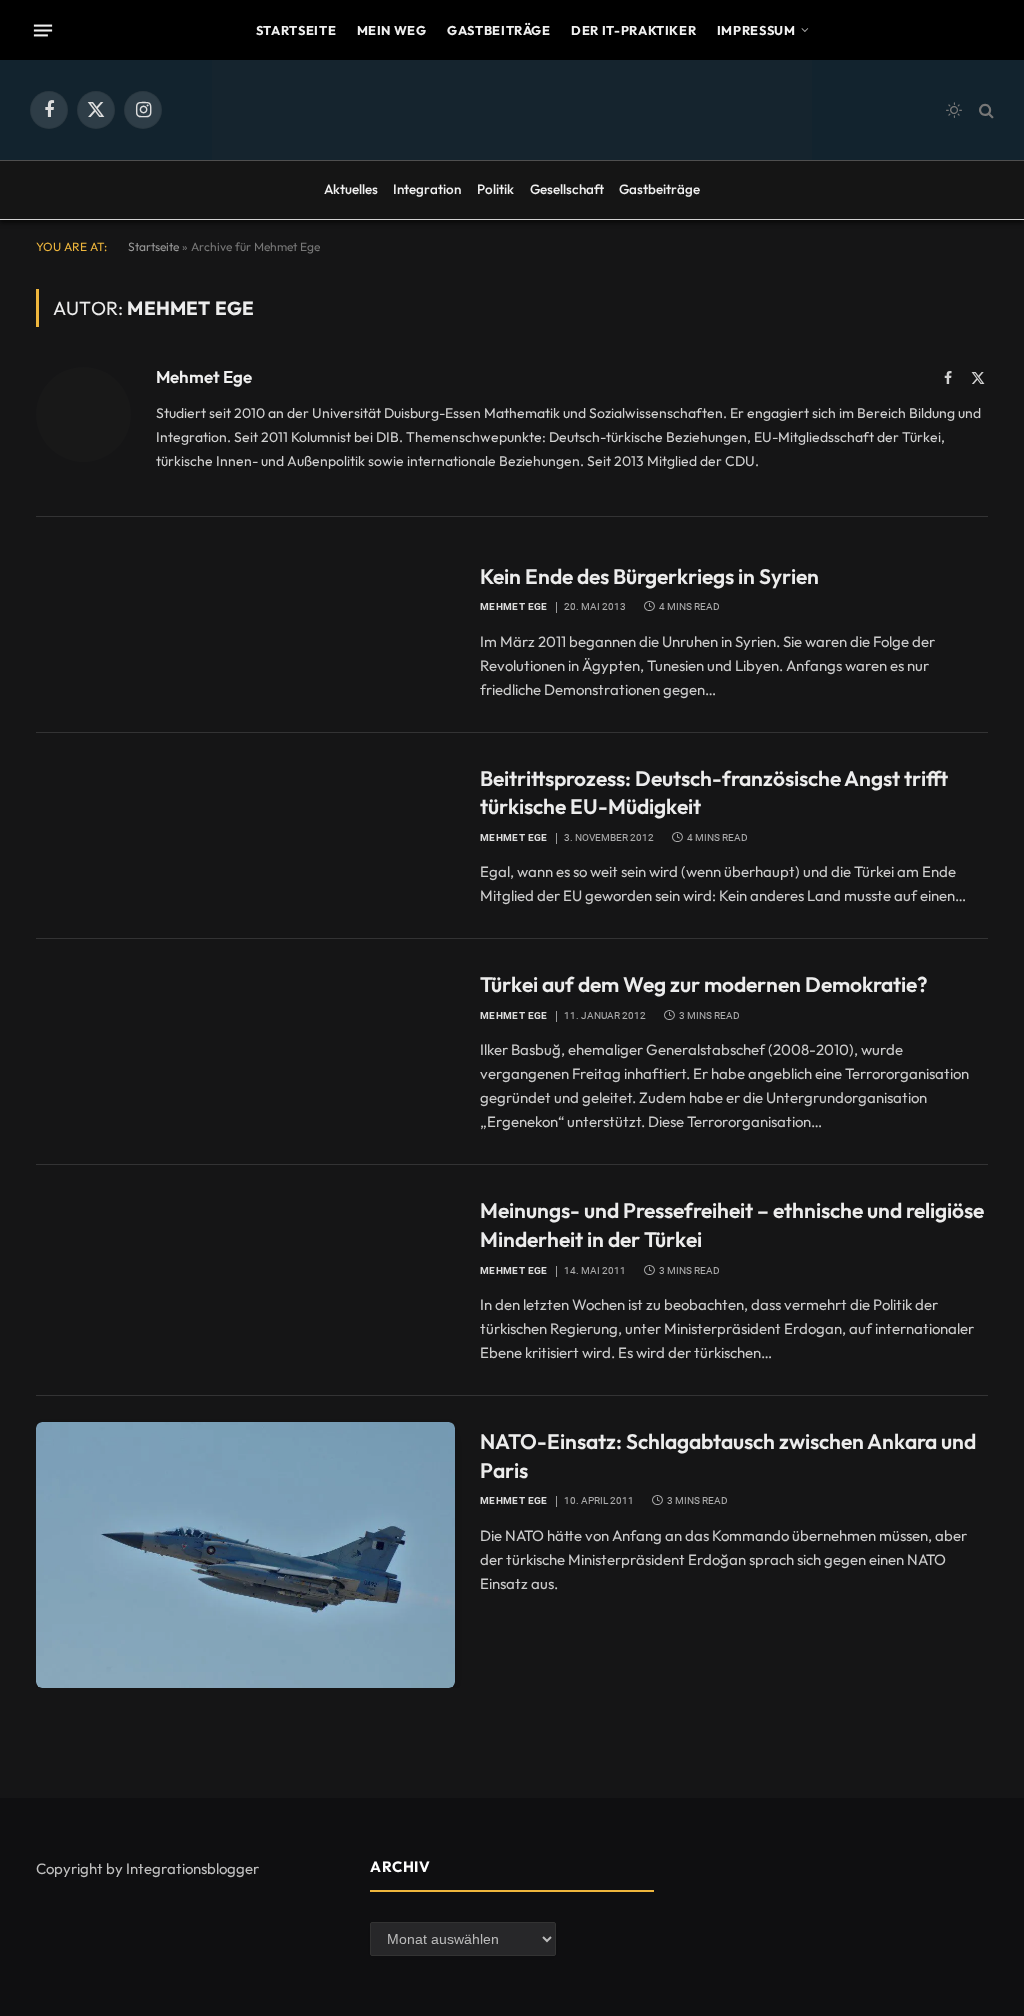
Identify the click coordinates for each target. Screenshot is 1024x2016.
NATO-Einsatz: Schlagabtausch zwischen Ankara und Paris (728, 1455)
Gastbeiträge (499, 30)
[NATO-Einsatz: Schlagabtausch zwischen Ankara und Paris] (245, 1555)
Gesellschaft (567, 189)
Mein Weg (392, 30)
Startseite (296, 30)
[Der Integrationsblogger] (512, 110)
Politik (495, 189)
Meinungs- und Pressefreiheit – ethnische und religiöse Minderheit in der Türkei (732, 1224)
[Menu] (43, 30)
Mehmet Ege (204, 377)
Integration (427, 189)
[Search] (984, 110)
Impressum (756, 30)
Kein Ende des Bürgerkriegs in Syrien (649, 576)
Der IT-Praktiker (633, 30)
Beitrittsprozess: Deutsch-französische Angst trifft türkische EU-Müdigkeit (714, 792)
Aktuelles (351, 189)
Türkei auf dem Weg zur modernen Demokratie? (704, 984)
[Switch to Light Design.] (954, 110)
